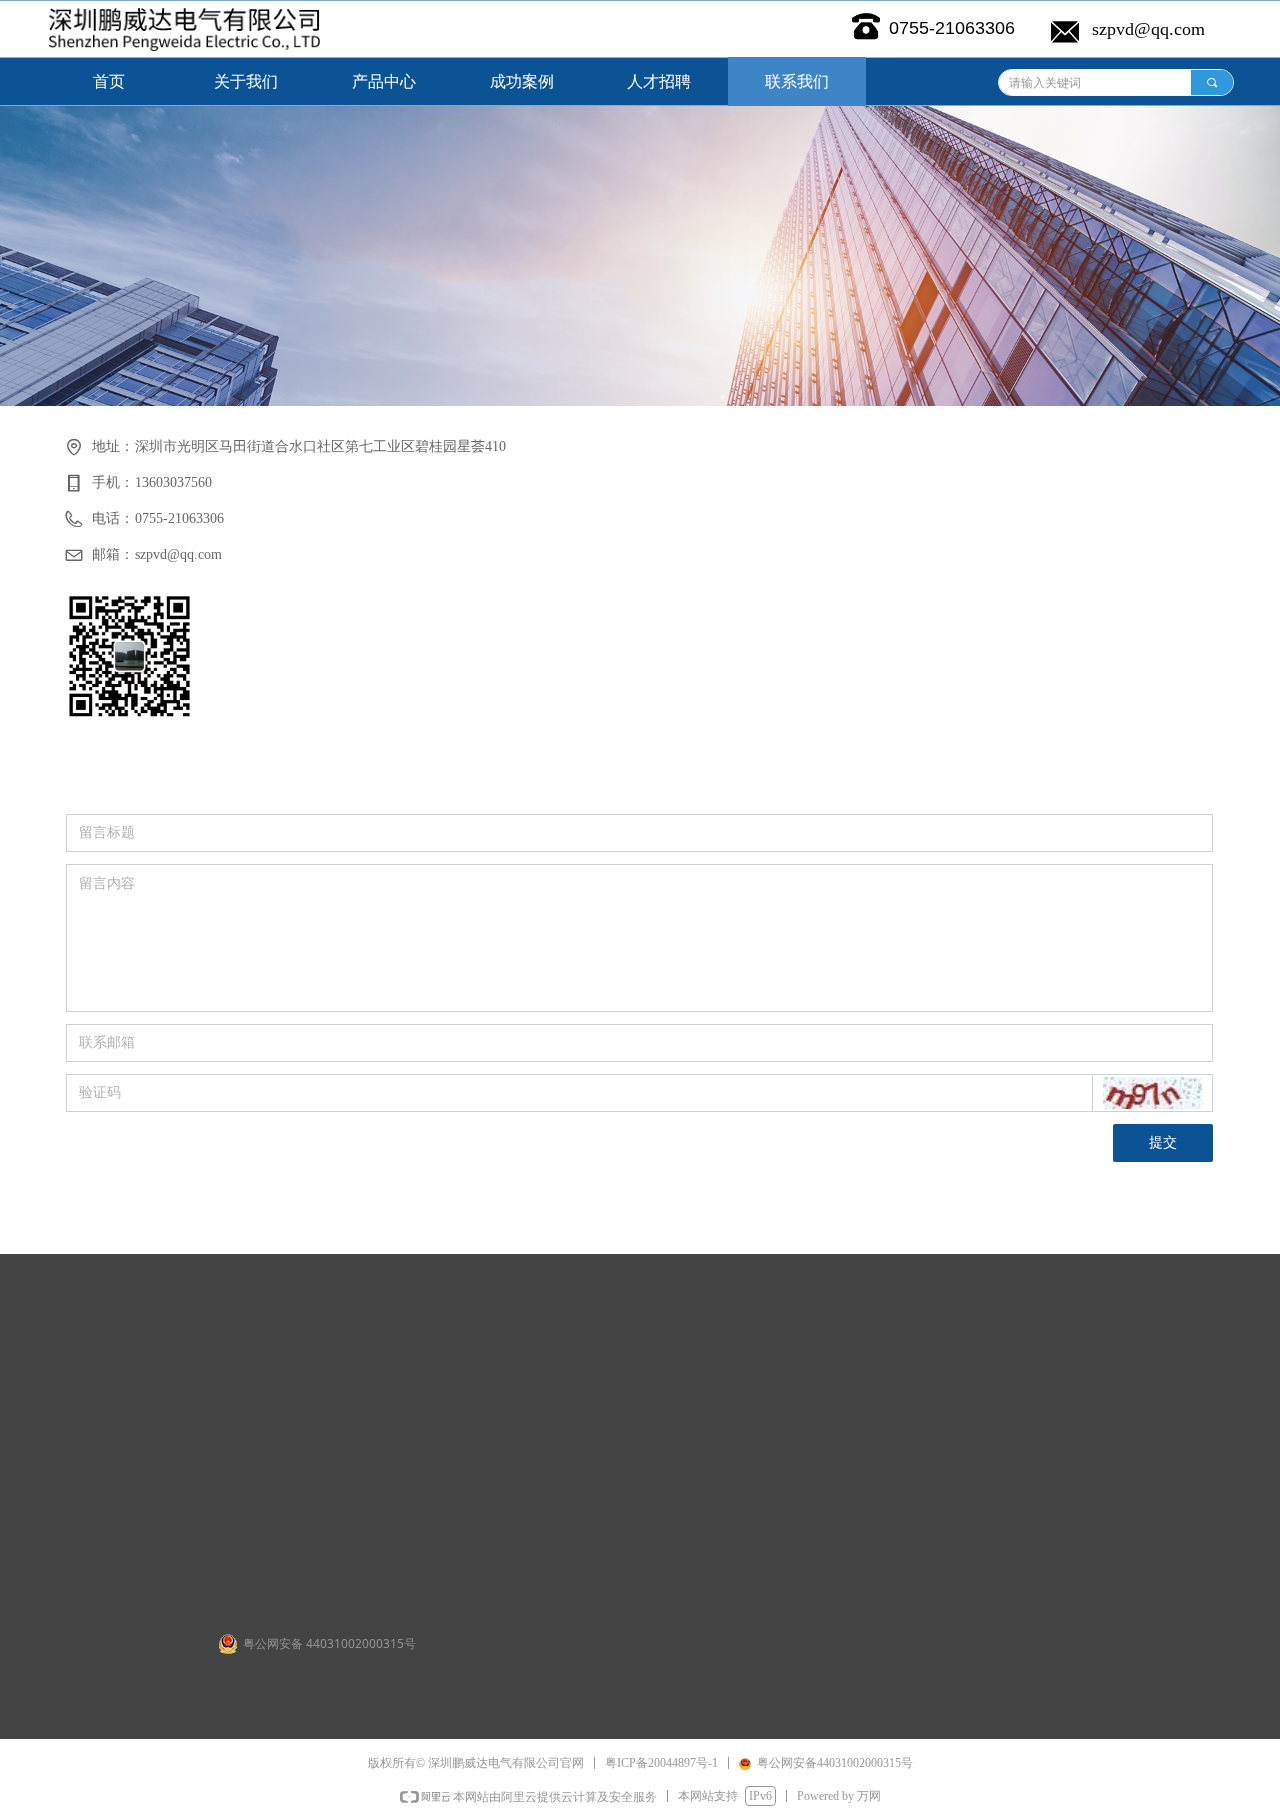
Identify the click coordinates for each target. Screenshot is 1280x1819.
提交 (1163, 1142)
